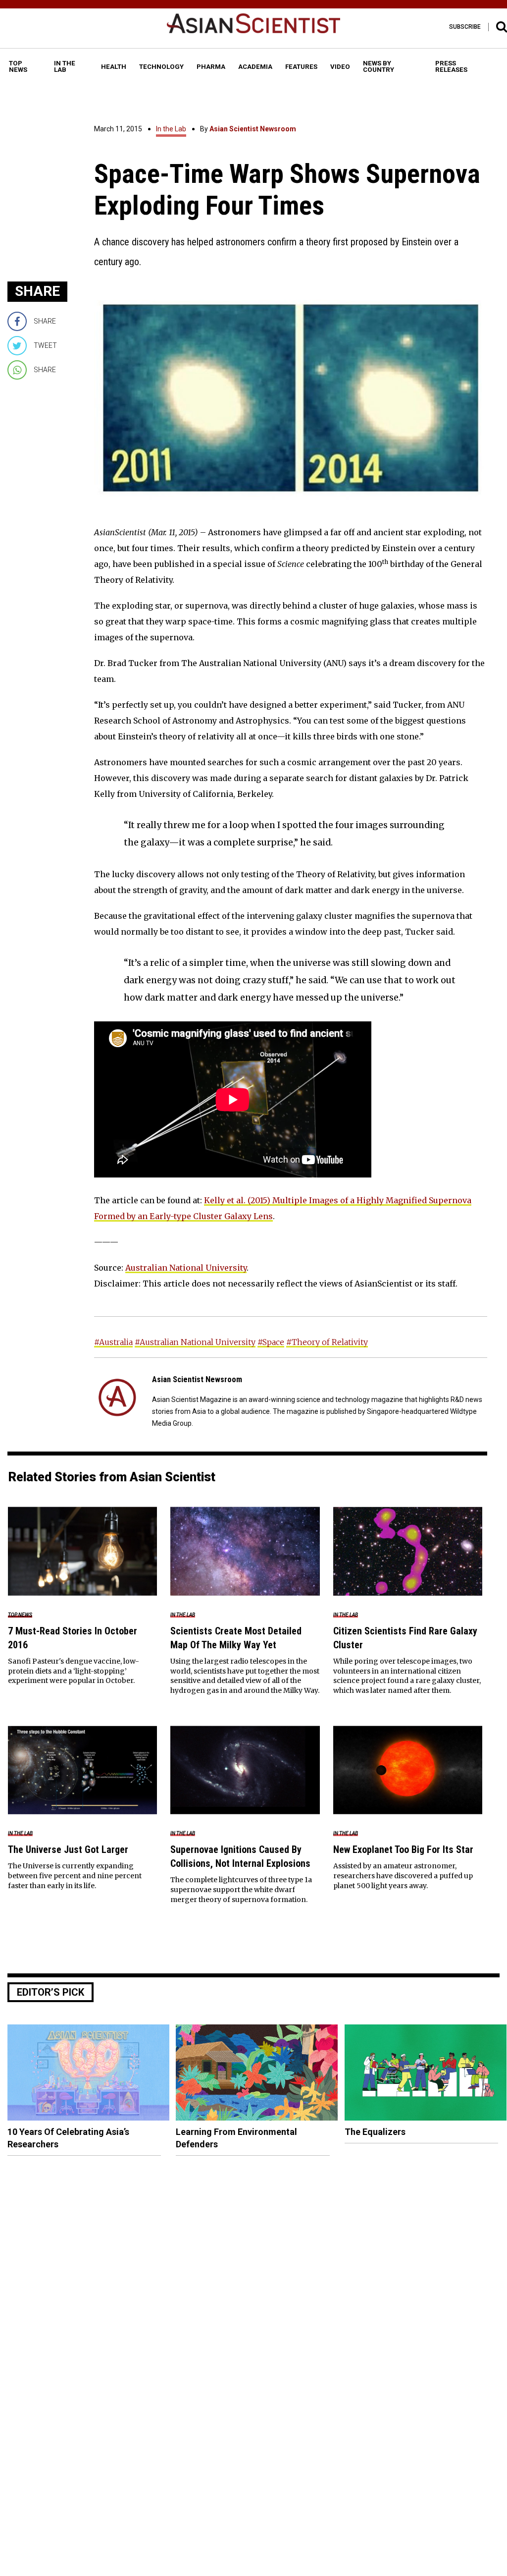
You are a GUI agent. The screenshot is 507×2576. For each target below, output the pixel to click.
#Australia (113, 1342)
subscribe (465, 27)
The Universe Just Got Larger (68, 1849)
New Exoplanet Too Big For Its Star (403, 1849)
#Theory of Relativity (327, 1342)
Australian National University (186, 1268)
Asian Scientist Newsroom (253, 129)
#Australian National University (195, 1342)
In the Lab (171, 129)
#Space (271, 1342)
